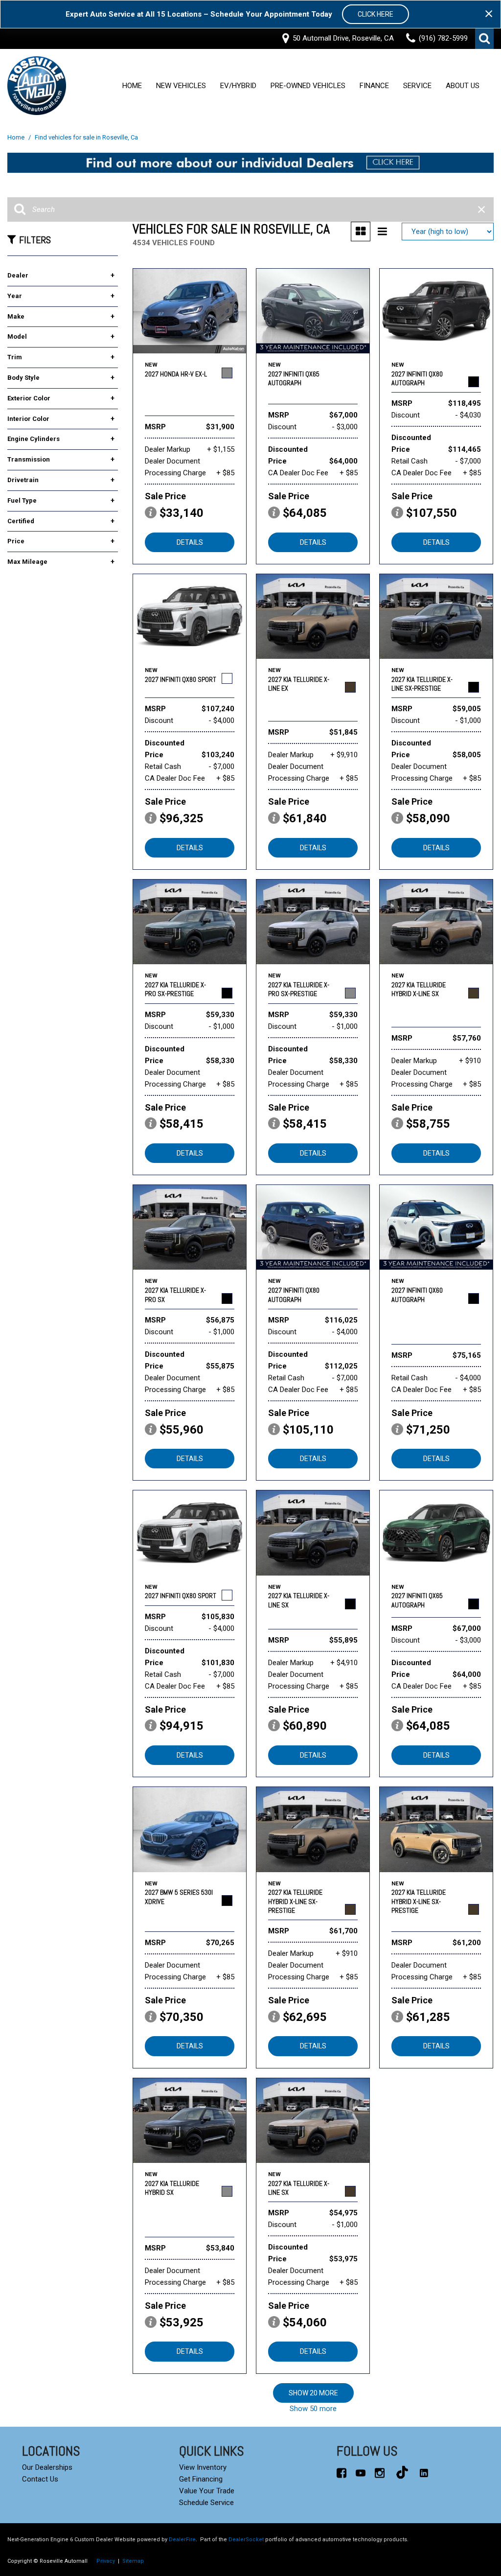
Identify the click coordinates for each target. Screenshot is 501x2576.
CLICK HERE (376, 14)
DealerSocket (246, 2540)
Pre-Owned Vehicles (308, 86)
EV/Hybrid (238, 86)
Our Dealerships (47, 2467)
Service (417, 86)
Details (190, 542)
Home (132, 86)
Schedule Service (206, 2503)
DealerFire (182, 2540)
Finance (374, 86)
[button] (484, 39)
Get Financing (201, 2479)
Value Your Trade (207, 2491)
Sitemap (133, 2561)
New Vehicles (181, 86)
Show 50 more (313, 2409)
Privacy (106, 2561)
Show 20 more (313, 2393)
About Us (463, 86)
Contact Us (40, 2479)
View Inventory (203, 2467)
